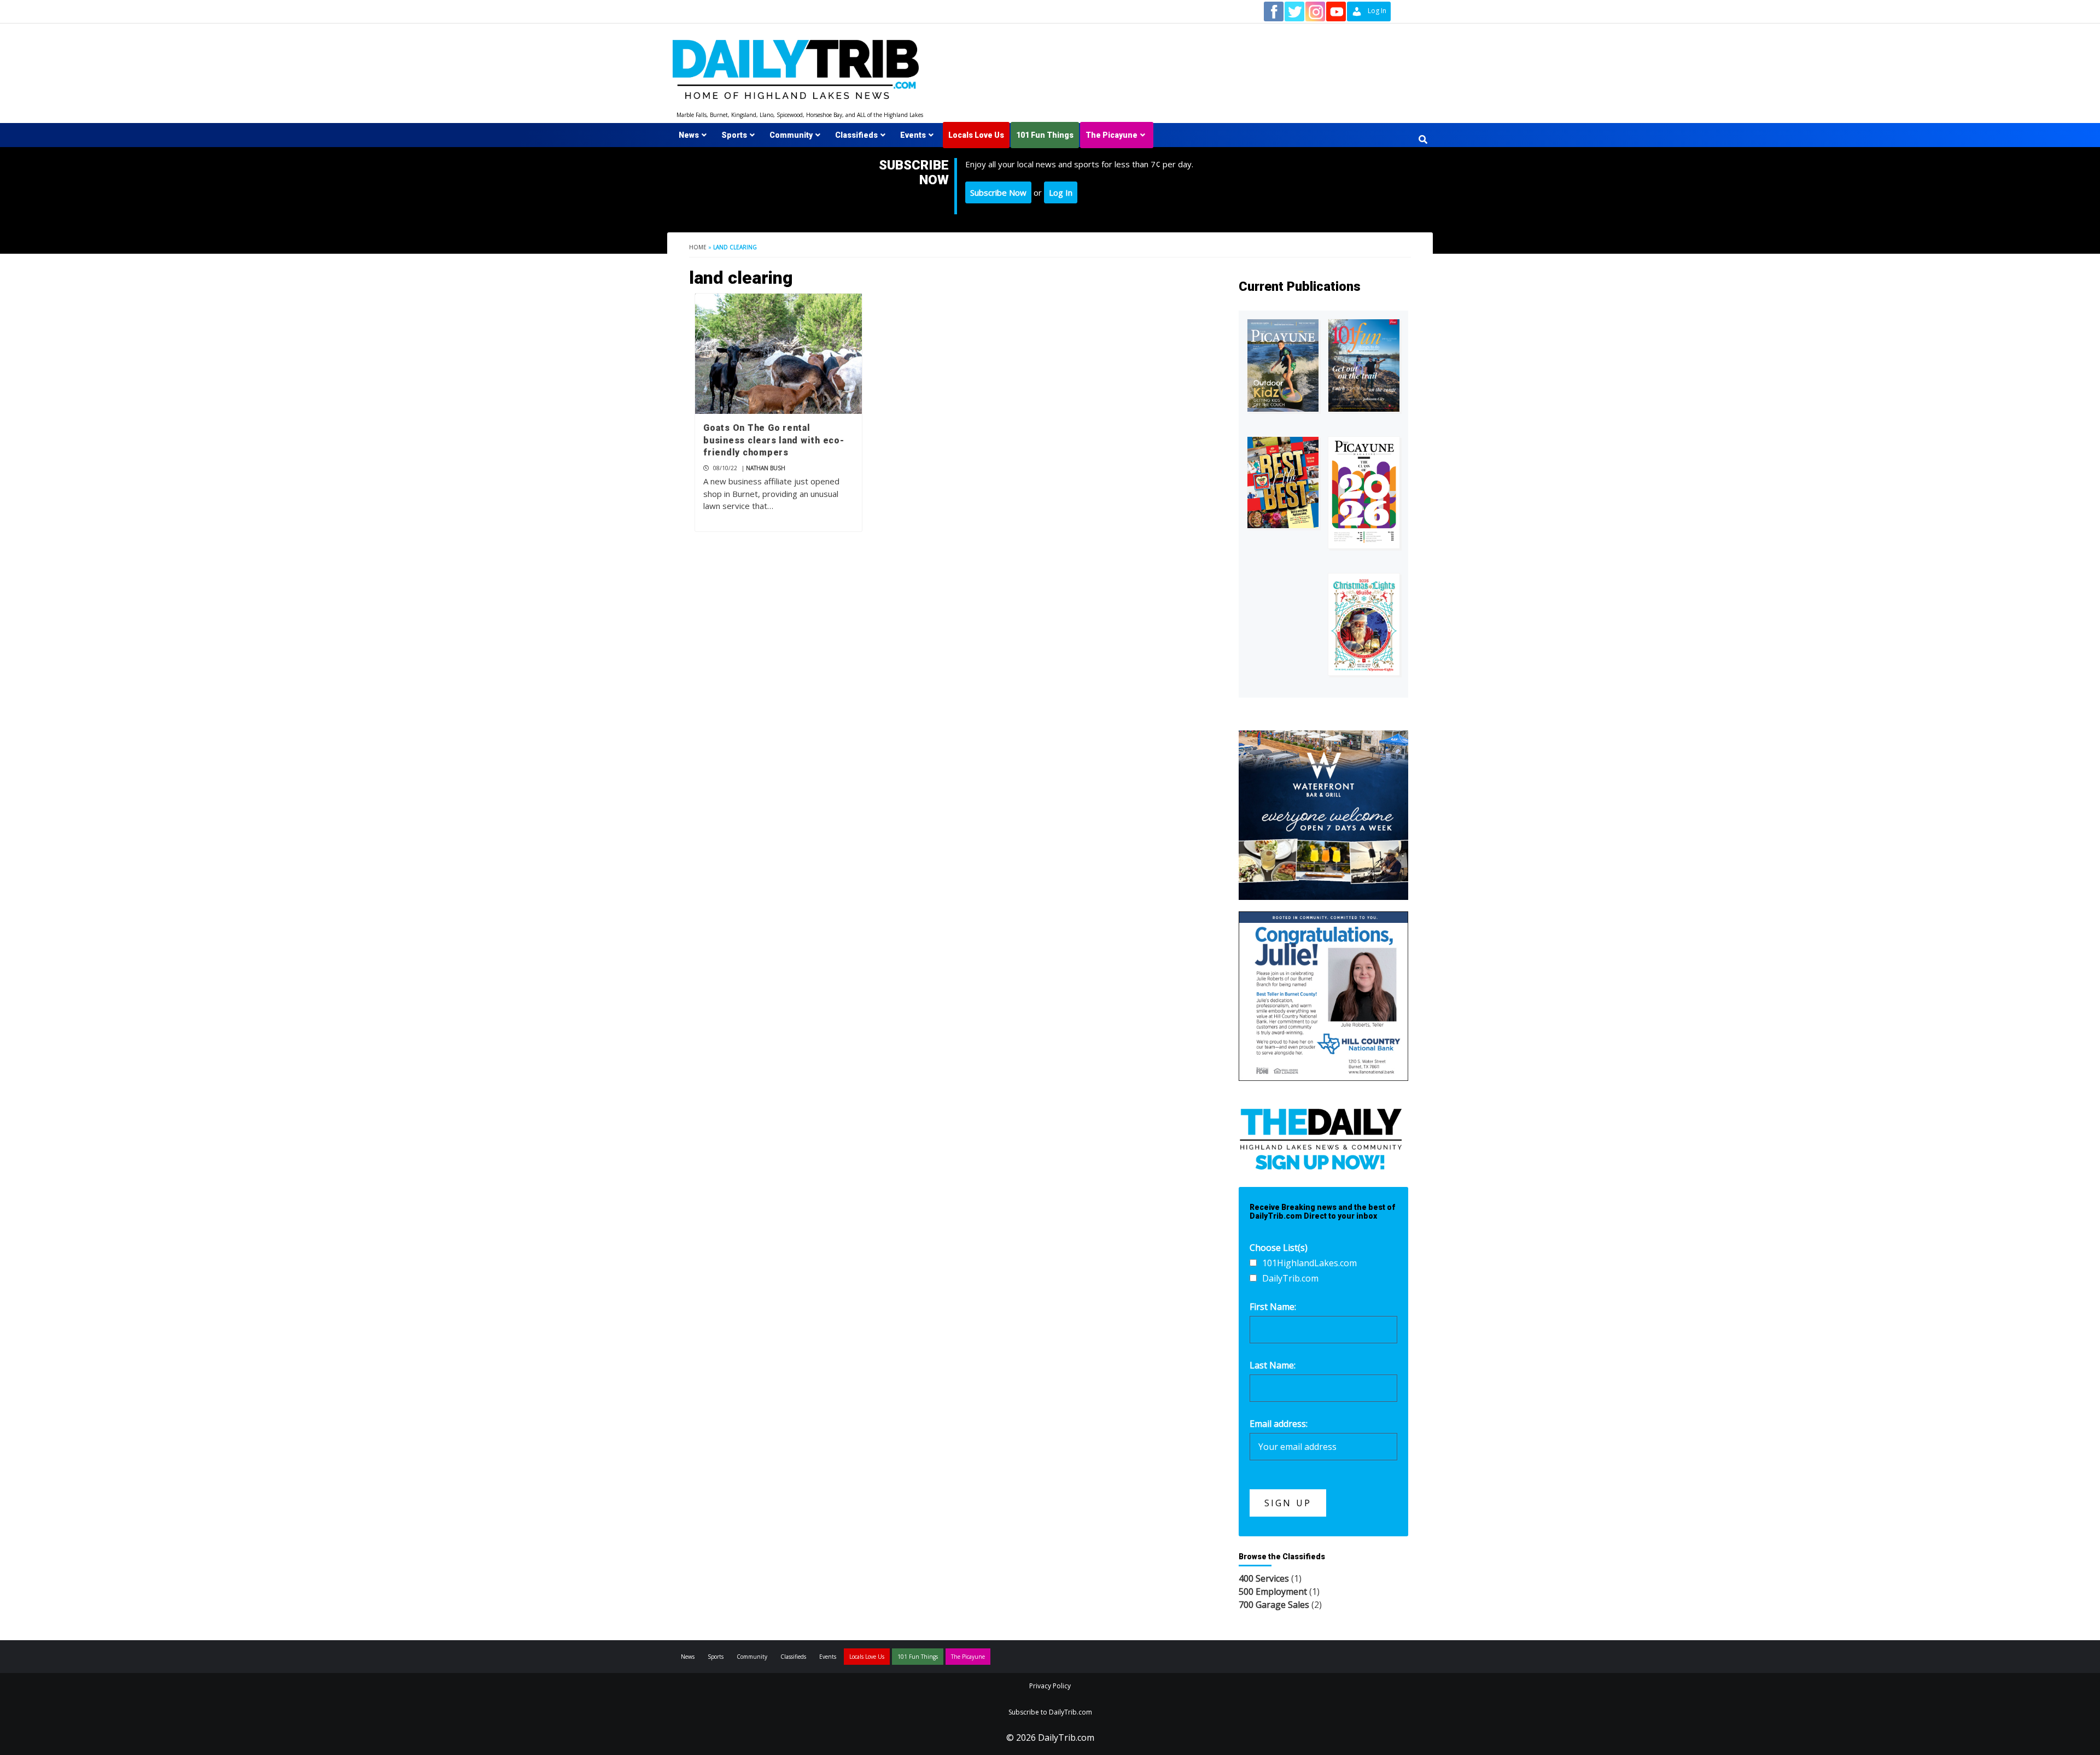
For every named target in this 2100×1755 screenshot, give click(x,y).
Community (791, 135)
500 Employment (1273, 1592)
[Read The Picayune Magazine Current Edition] (1283, 365)
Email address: (1279, 1424)
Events (913, 135)
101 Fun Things (1045, 135)
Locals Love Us (976, 135)
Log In (1061, 192)
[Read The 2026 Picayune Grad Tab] (1364, 493)
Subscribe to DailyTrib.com (1050, 1712)
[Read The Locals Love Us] (1283, 482)
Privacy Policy (1050, 1686)
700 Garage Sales (1274, 1605)
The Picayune (1112, 135)
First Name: (1273, 1307)
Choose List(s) (1279, 1248)
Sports (734, 135)
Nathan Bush (766, 468)
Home (698, 247)
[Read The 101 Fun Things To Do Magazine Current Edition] (1364, 365)
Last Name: (1273, 1365)
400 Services (1264, 1578)
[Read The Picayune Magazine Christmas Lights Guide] (1364, 624)
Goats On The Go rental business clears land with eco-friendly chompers (774, 440)
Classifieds (856, 135)
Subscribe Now (998, 192)
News (689, 135)
